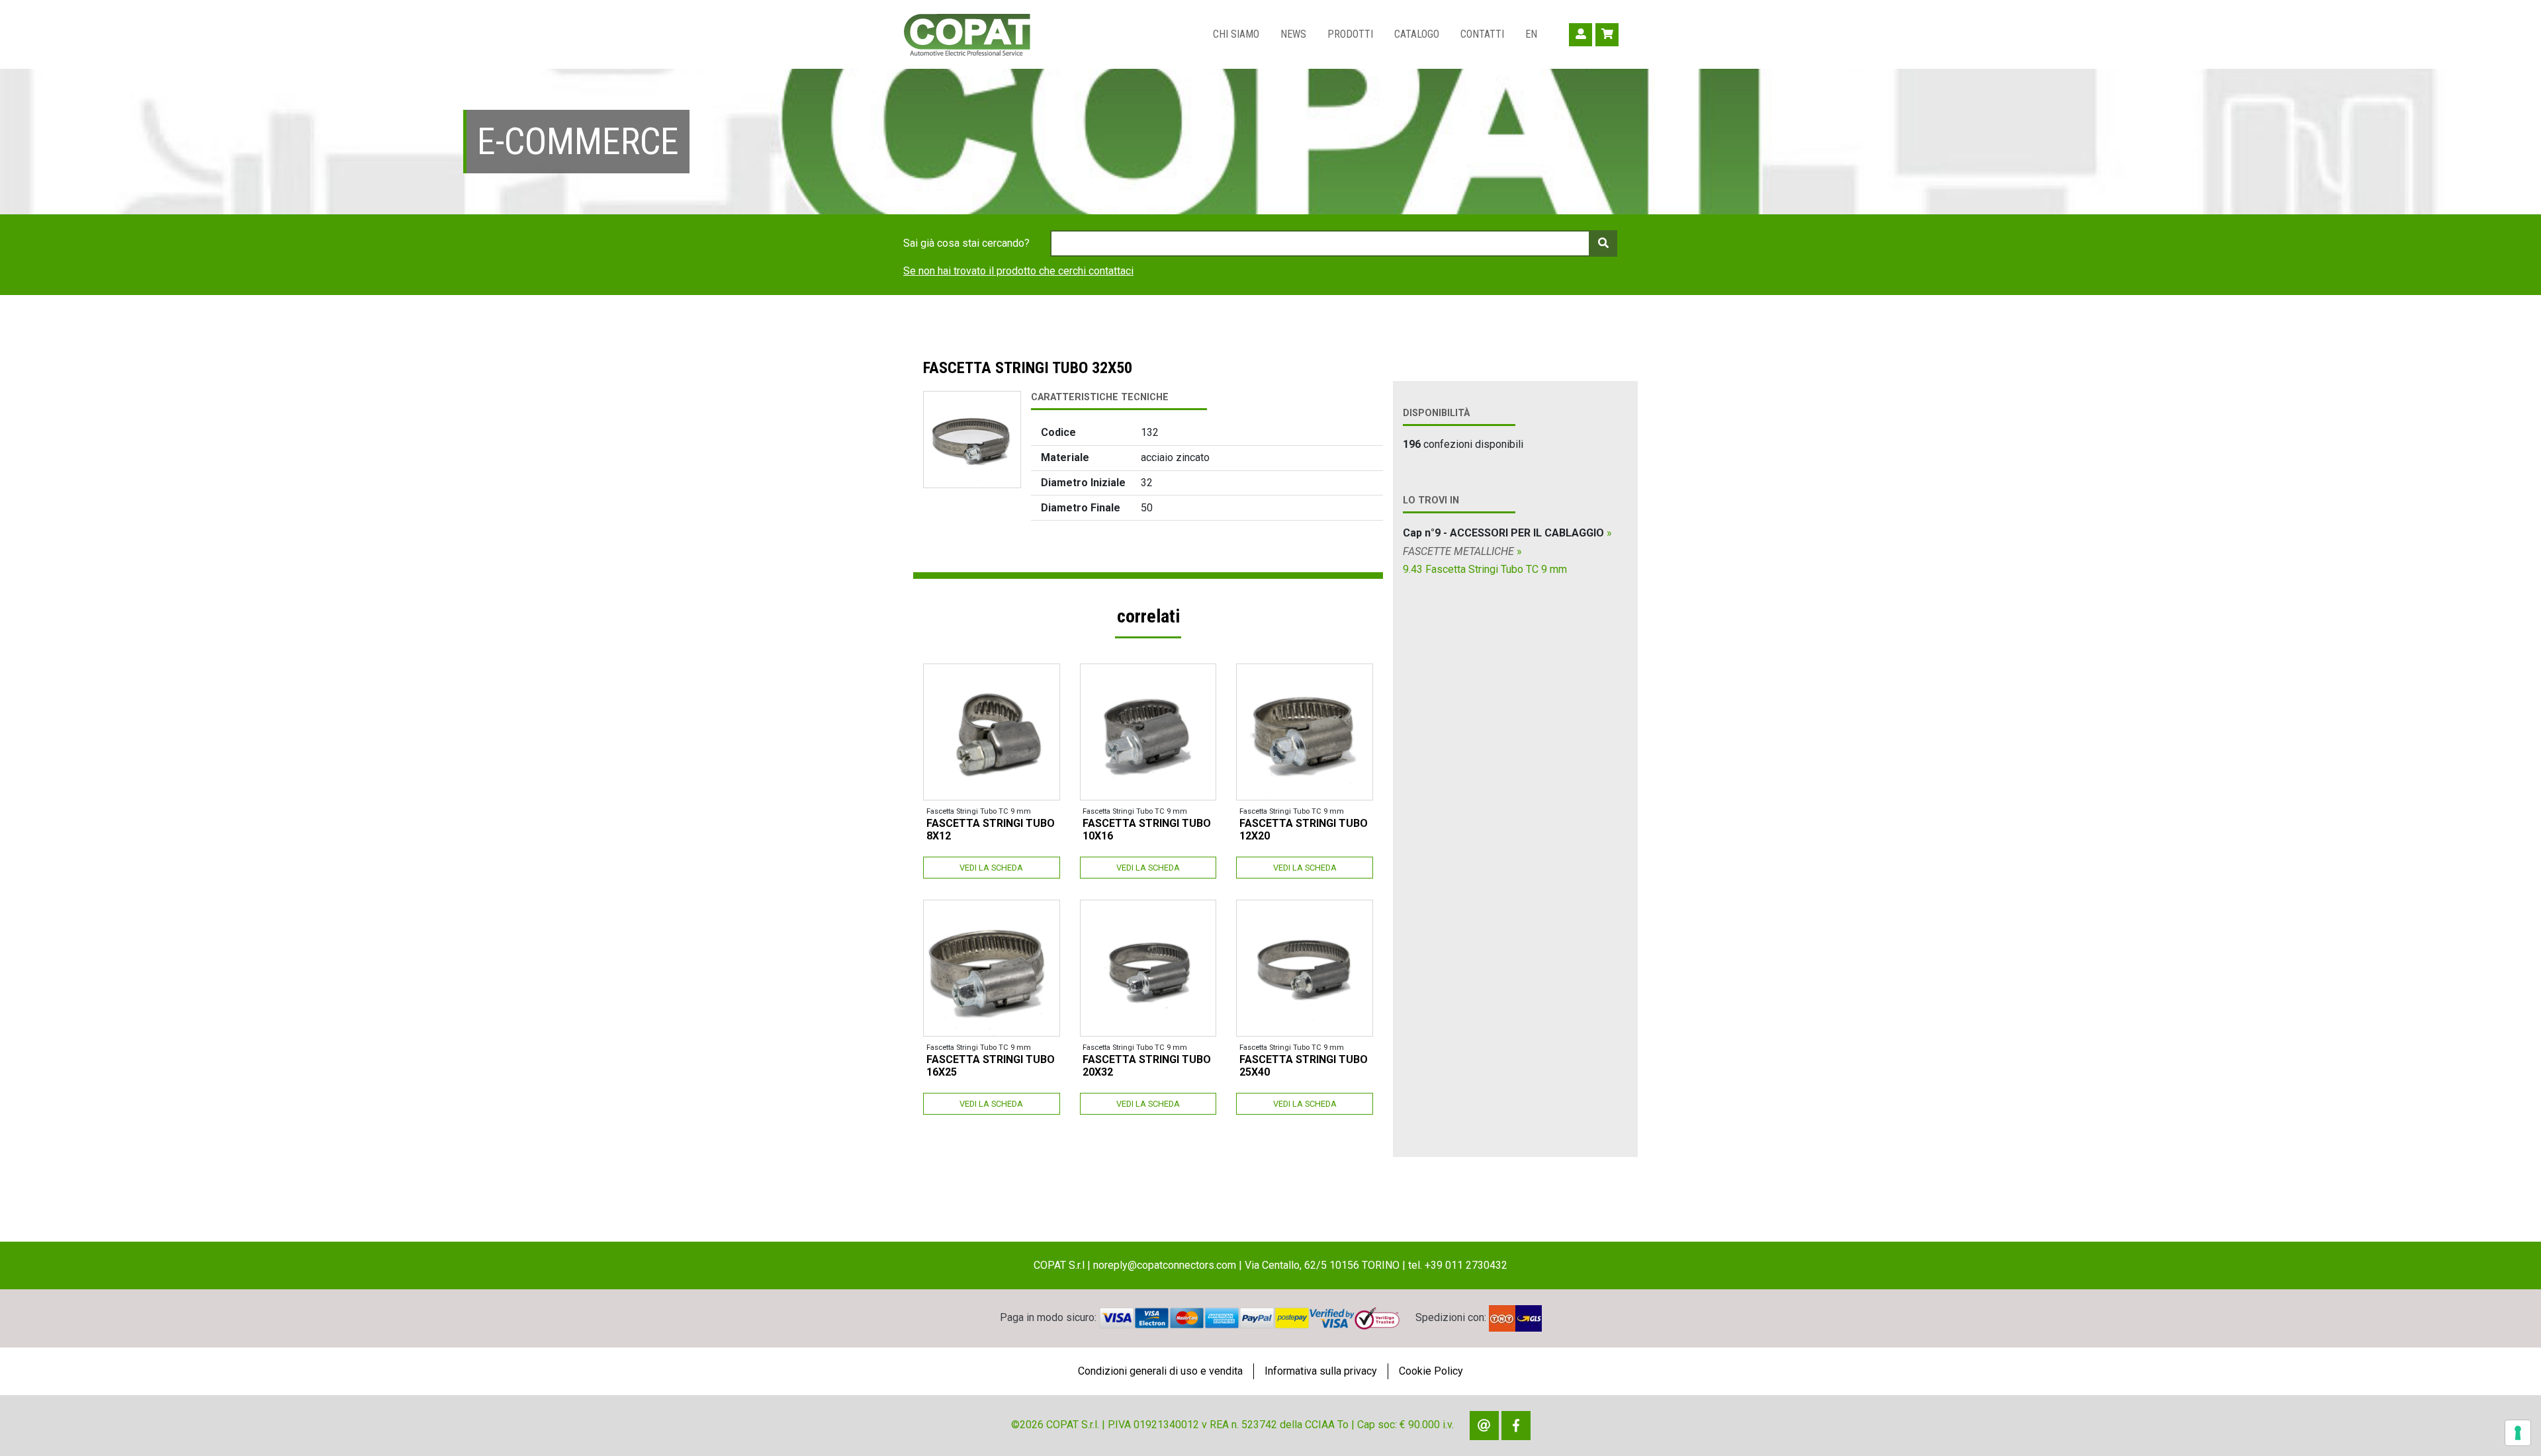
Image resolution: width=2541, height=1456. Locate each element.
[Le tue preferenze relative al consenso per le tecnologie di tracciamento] (2518, 1433)
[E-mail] (1484, 1426)
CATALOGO (1417, 34)
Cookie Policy (1431, 1371)
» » (1507, 551)
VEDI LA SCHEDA (991, 868)
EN (1531, 34)
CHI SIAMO (1236, 34)
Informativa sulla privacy (1321, 1371)
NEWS (1293, 34)
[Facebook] (1516, 1426)
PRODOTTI (1350, 34)
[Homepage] (967, 34)
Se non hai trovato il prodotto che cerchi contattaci (1018, 271)
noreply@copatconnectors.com (1165, 1265)
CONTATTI (1482, 34)
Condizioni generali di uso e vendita (1160, 1371)
